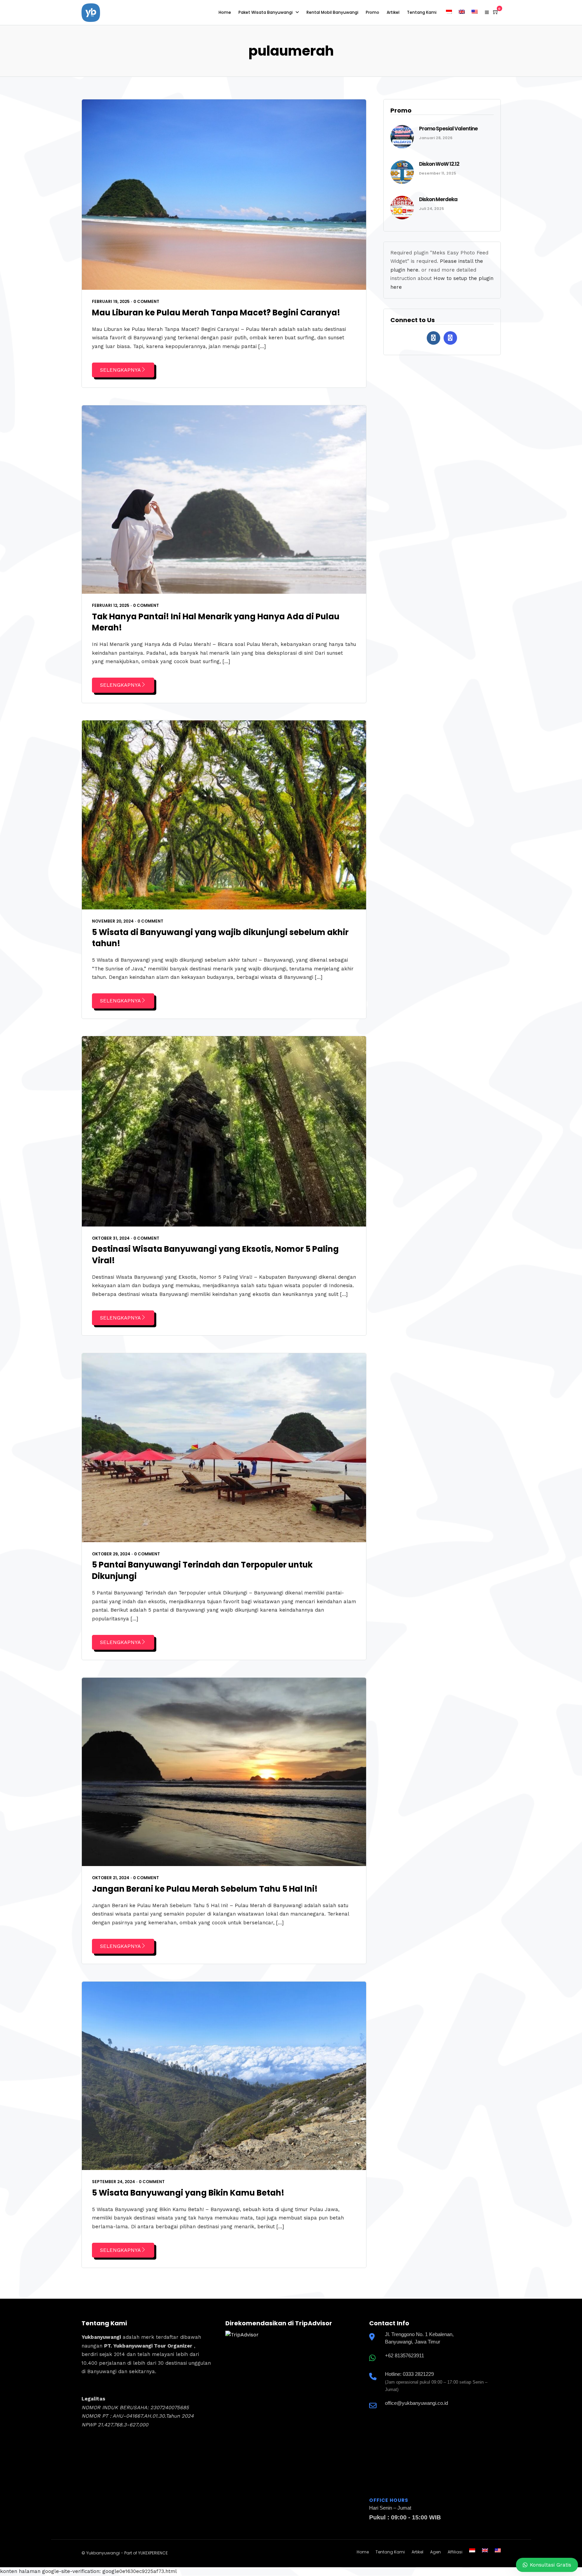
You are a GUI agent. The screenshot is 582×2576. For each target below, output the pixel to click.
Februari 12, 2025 (111, 605)
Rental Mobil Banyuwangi (332, 12)
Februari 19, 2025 (111, 301)
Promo (373, 12)
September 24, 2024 (114, 2182)
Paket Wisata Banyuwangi (266, 12)
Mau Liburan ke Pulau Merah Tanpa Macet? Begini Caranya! (216, 313)
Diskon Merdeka (438, 199)
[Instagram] (450, 338)
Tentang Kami (422, 12)
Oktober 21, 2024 (111, 1878)
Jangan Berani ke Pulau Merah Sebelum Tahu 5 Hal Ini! (205, 1889)
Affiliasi (455, 2552)
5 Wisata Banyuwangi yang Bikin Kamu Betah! (188, 2193)
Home (225, 12)
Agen (435, 2552)
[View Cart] (496, 12)
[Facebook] (433, 338)
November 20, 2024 (113, 921)
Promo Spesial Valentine (448, 129)
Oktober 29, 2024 (111, 1554)
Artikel (393, 12)
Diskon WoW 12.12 (439, 164)
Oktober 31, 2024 (111, 1238)
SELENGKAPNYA (120, 370)
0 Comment (146, 301)
